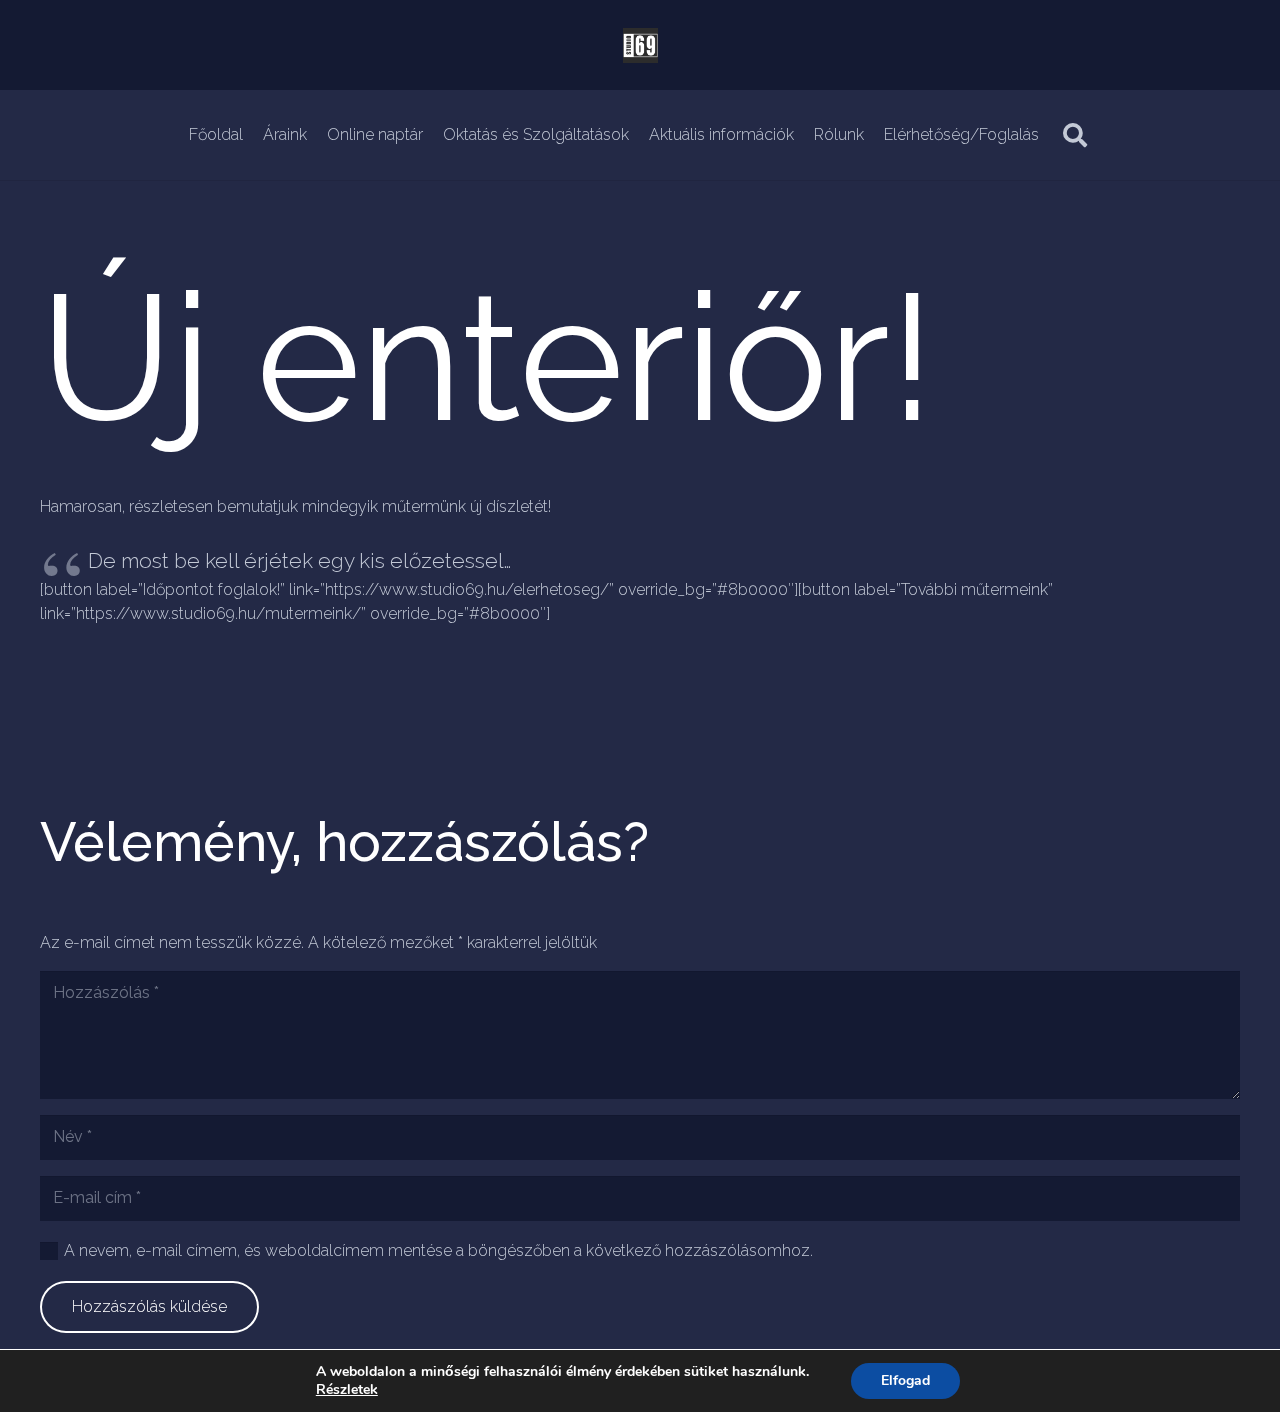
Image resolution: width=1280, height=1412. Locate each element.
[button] (1075, 135)
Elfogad (905, 1380)
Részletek (347, 1390)
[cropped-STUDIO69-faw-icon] (640, 45)
